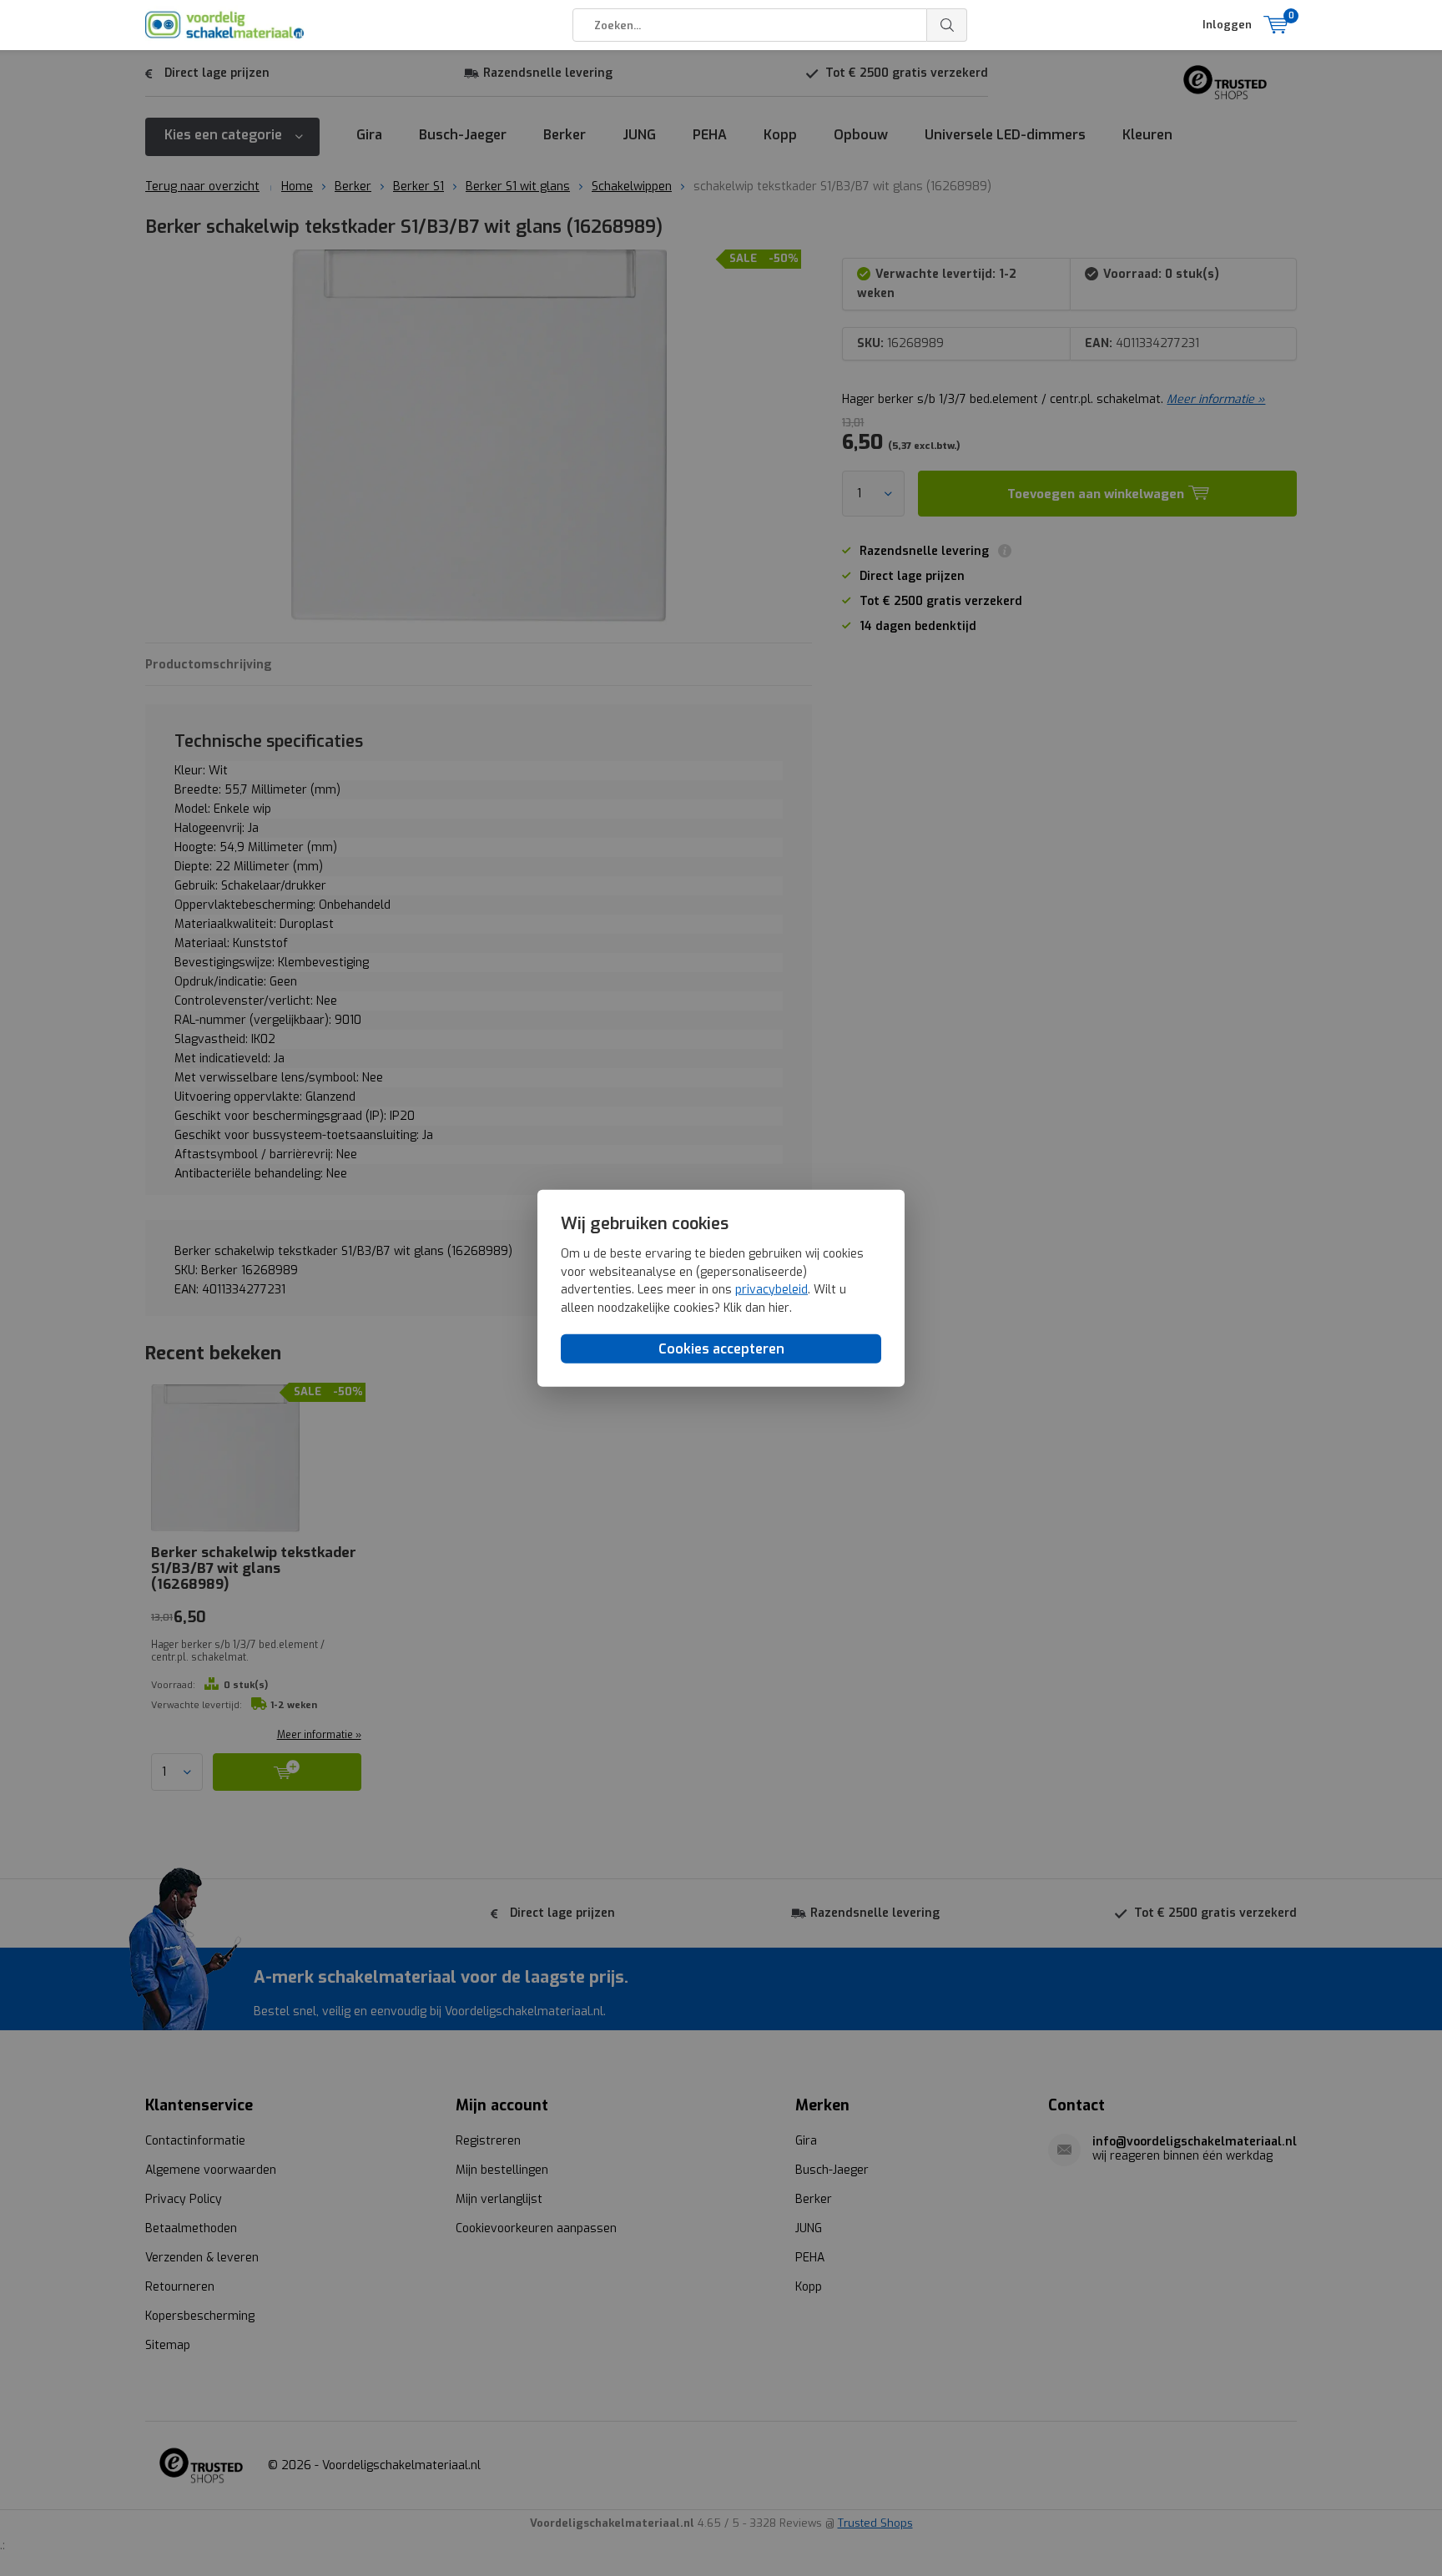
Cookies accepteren (721, 1349)
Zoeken (947, 25)
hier (779, 1308)
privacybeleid (771, 1290)
